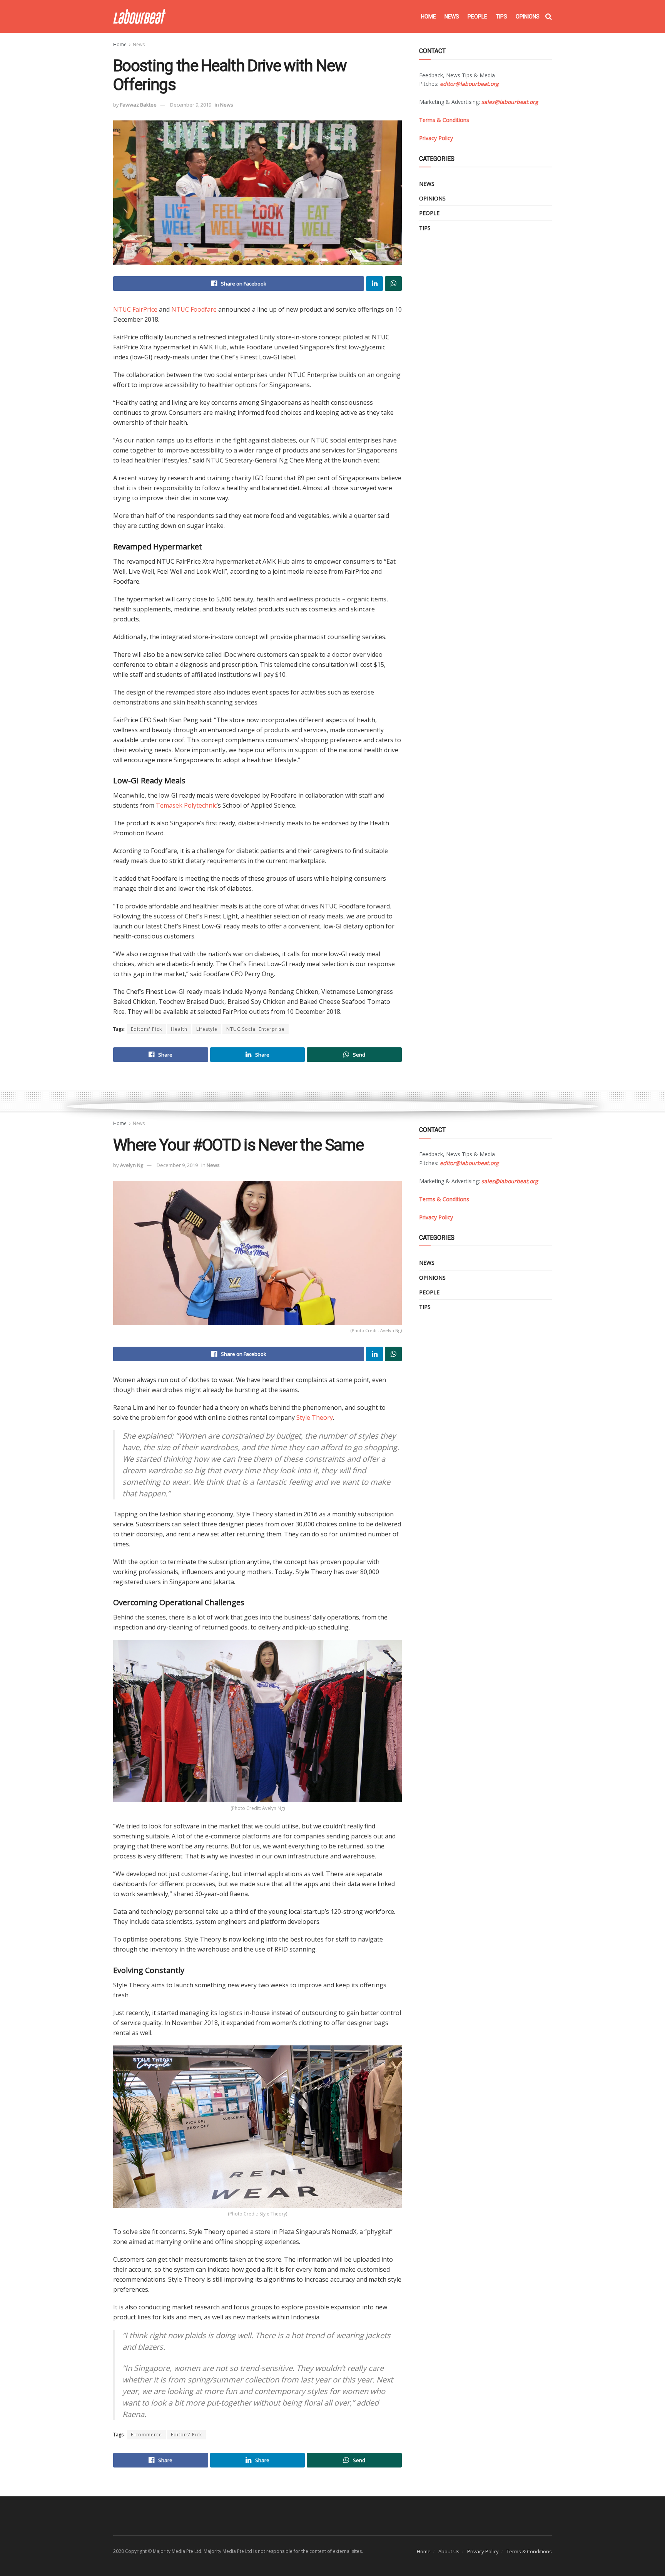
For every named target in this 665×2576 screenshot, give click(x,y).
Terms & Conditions (529, 2551)
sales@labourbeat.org (510, 102)
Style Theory (315, 1417)
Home (429, 17)
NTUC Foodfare (194, 309)
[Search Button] (549, 17)
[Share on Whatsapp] (393, 284)
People (477, 17)
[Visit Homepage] (140, 16)
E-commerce (146, 2435)
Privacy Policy (483, 2551)
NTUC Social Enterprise (256, 1029)
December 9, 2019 (191, 105)
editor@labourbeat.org (469, 84)
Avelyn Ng (132, 1165)
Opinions (528, 17)
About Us (449, 2551)
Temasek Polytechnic (186, 805)
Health (179, 1029)
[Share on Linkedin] (374, 284)
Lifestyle (207, 1029)
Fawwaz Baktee (138, 105)
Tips (501, 17)
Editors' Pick (146, 1029)
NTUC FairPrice (135, 309)
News (452, 17)
